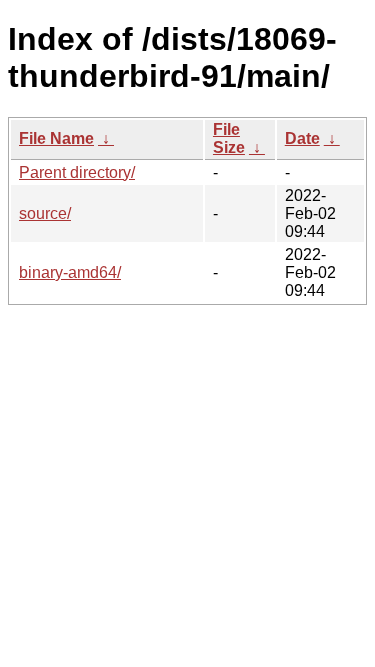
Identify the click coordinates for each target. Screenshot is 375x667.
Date (302, 138)
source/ (45, 213)
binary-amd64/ (70, 272)
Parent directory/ (77, 172)
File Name (56, 138)
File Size (229, 138)
